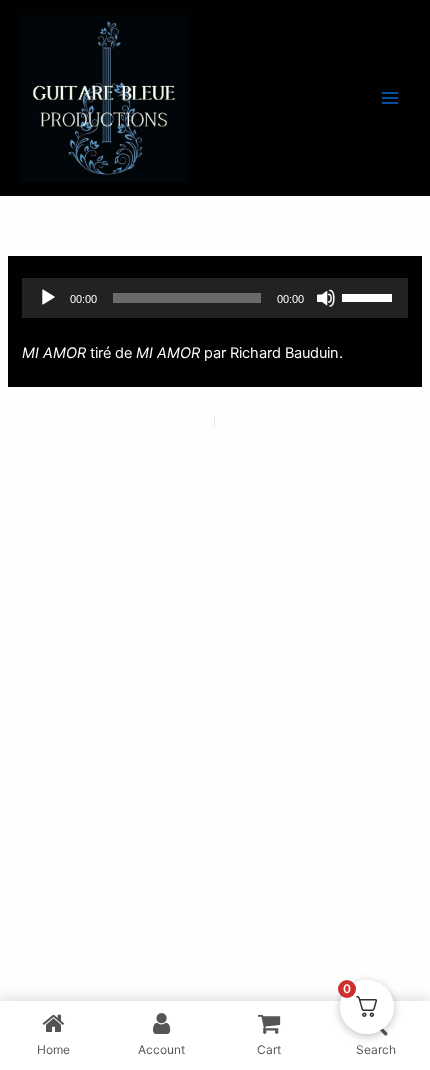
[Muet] (326, 298)
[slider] (370, 296)
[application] (214, 298)
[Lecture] (48, 298)
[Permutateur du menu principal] (390, 98)
